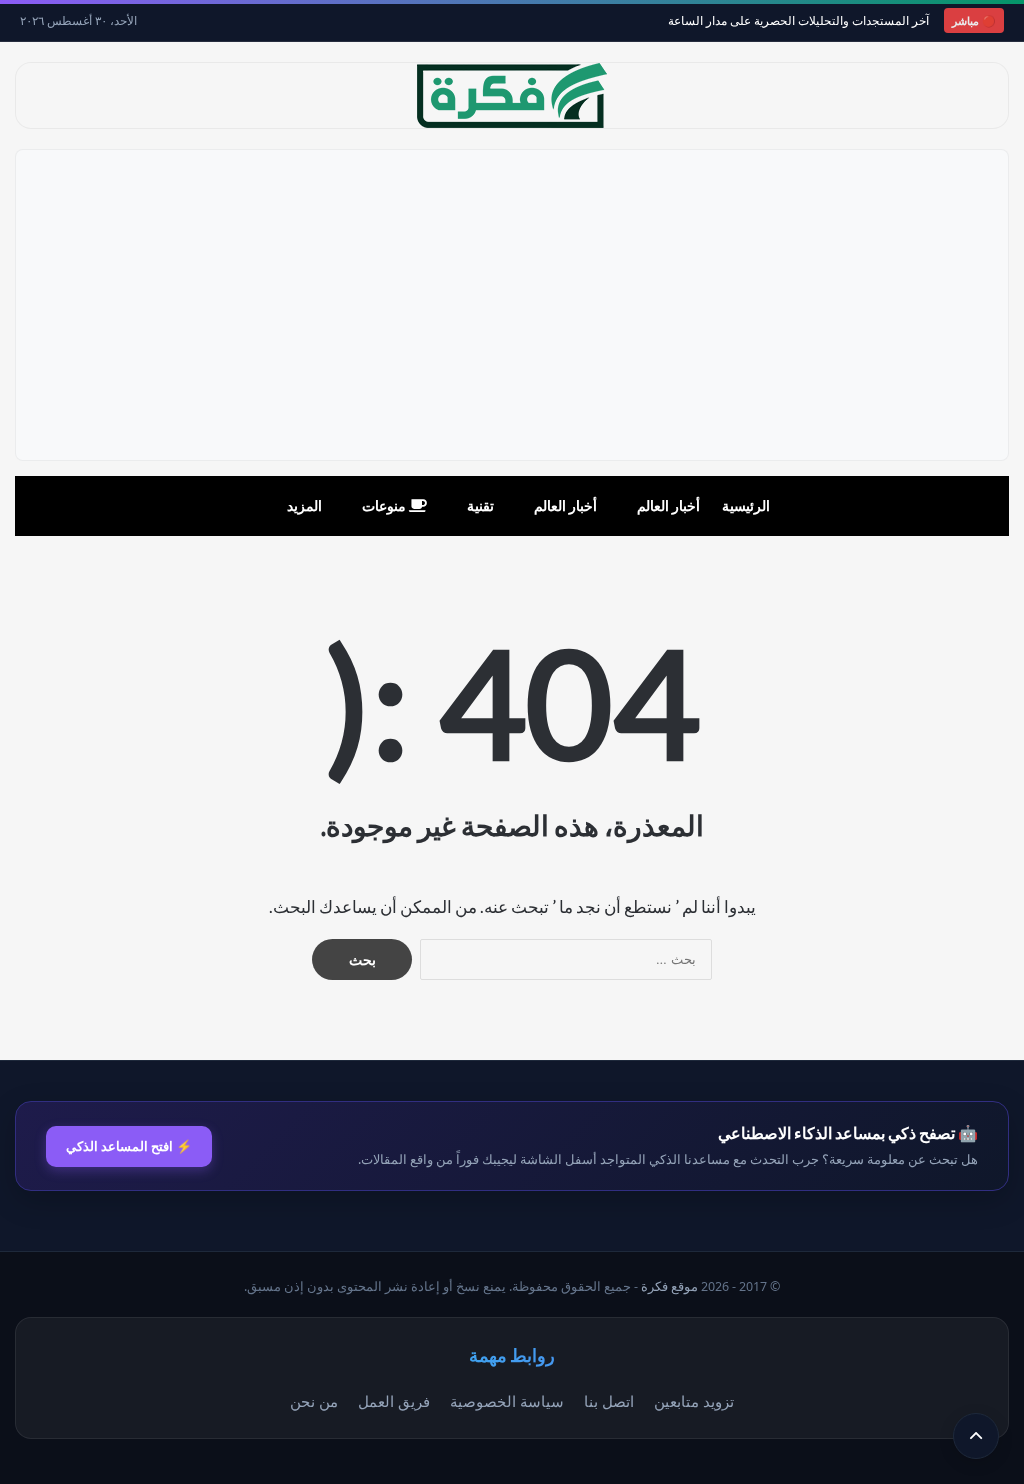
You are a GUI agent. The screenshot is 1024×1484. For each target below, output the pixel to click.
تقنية (480, 505)
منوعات (385, 505)
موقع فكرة (669, 1286)
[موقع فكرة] (512, 95)
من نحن (314, 1401)
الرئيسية (746, 505)
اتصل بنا (609, 1401)
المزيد (304, 505)
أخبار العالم (668, 505)
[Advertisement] (512, 305)
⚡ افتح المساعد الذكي (129, 1146)
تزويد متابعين (694, 1401)
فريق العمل (394, 1401)
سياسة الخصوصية (507, 1401)
